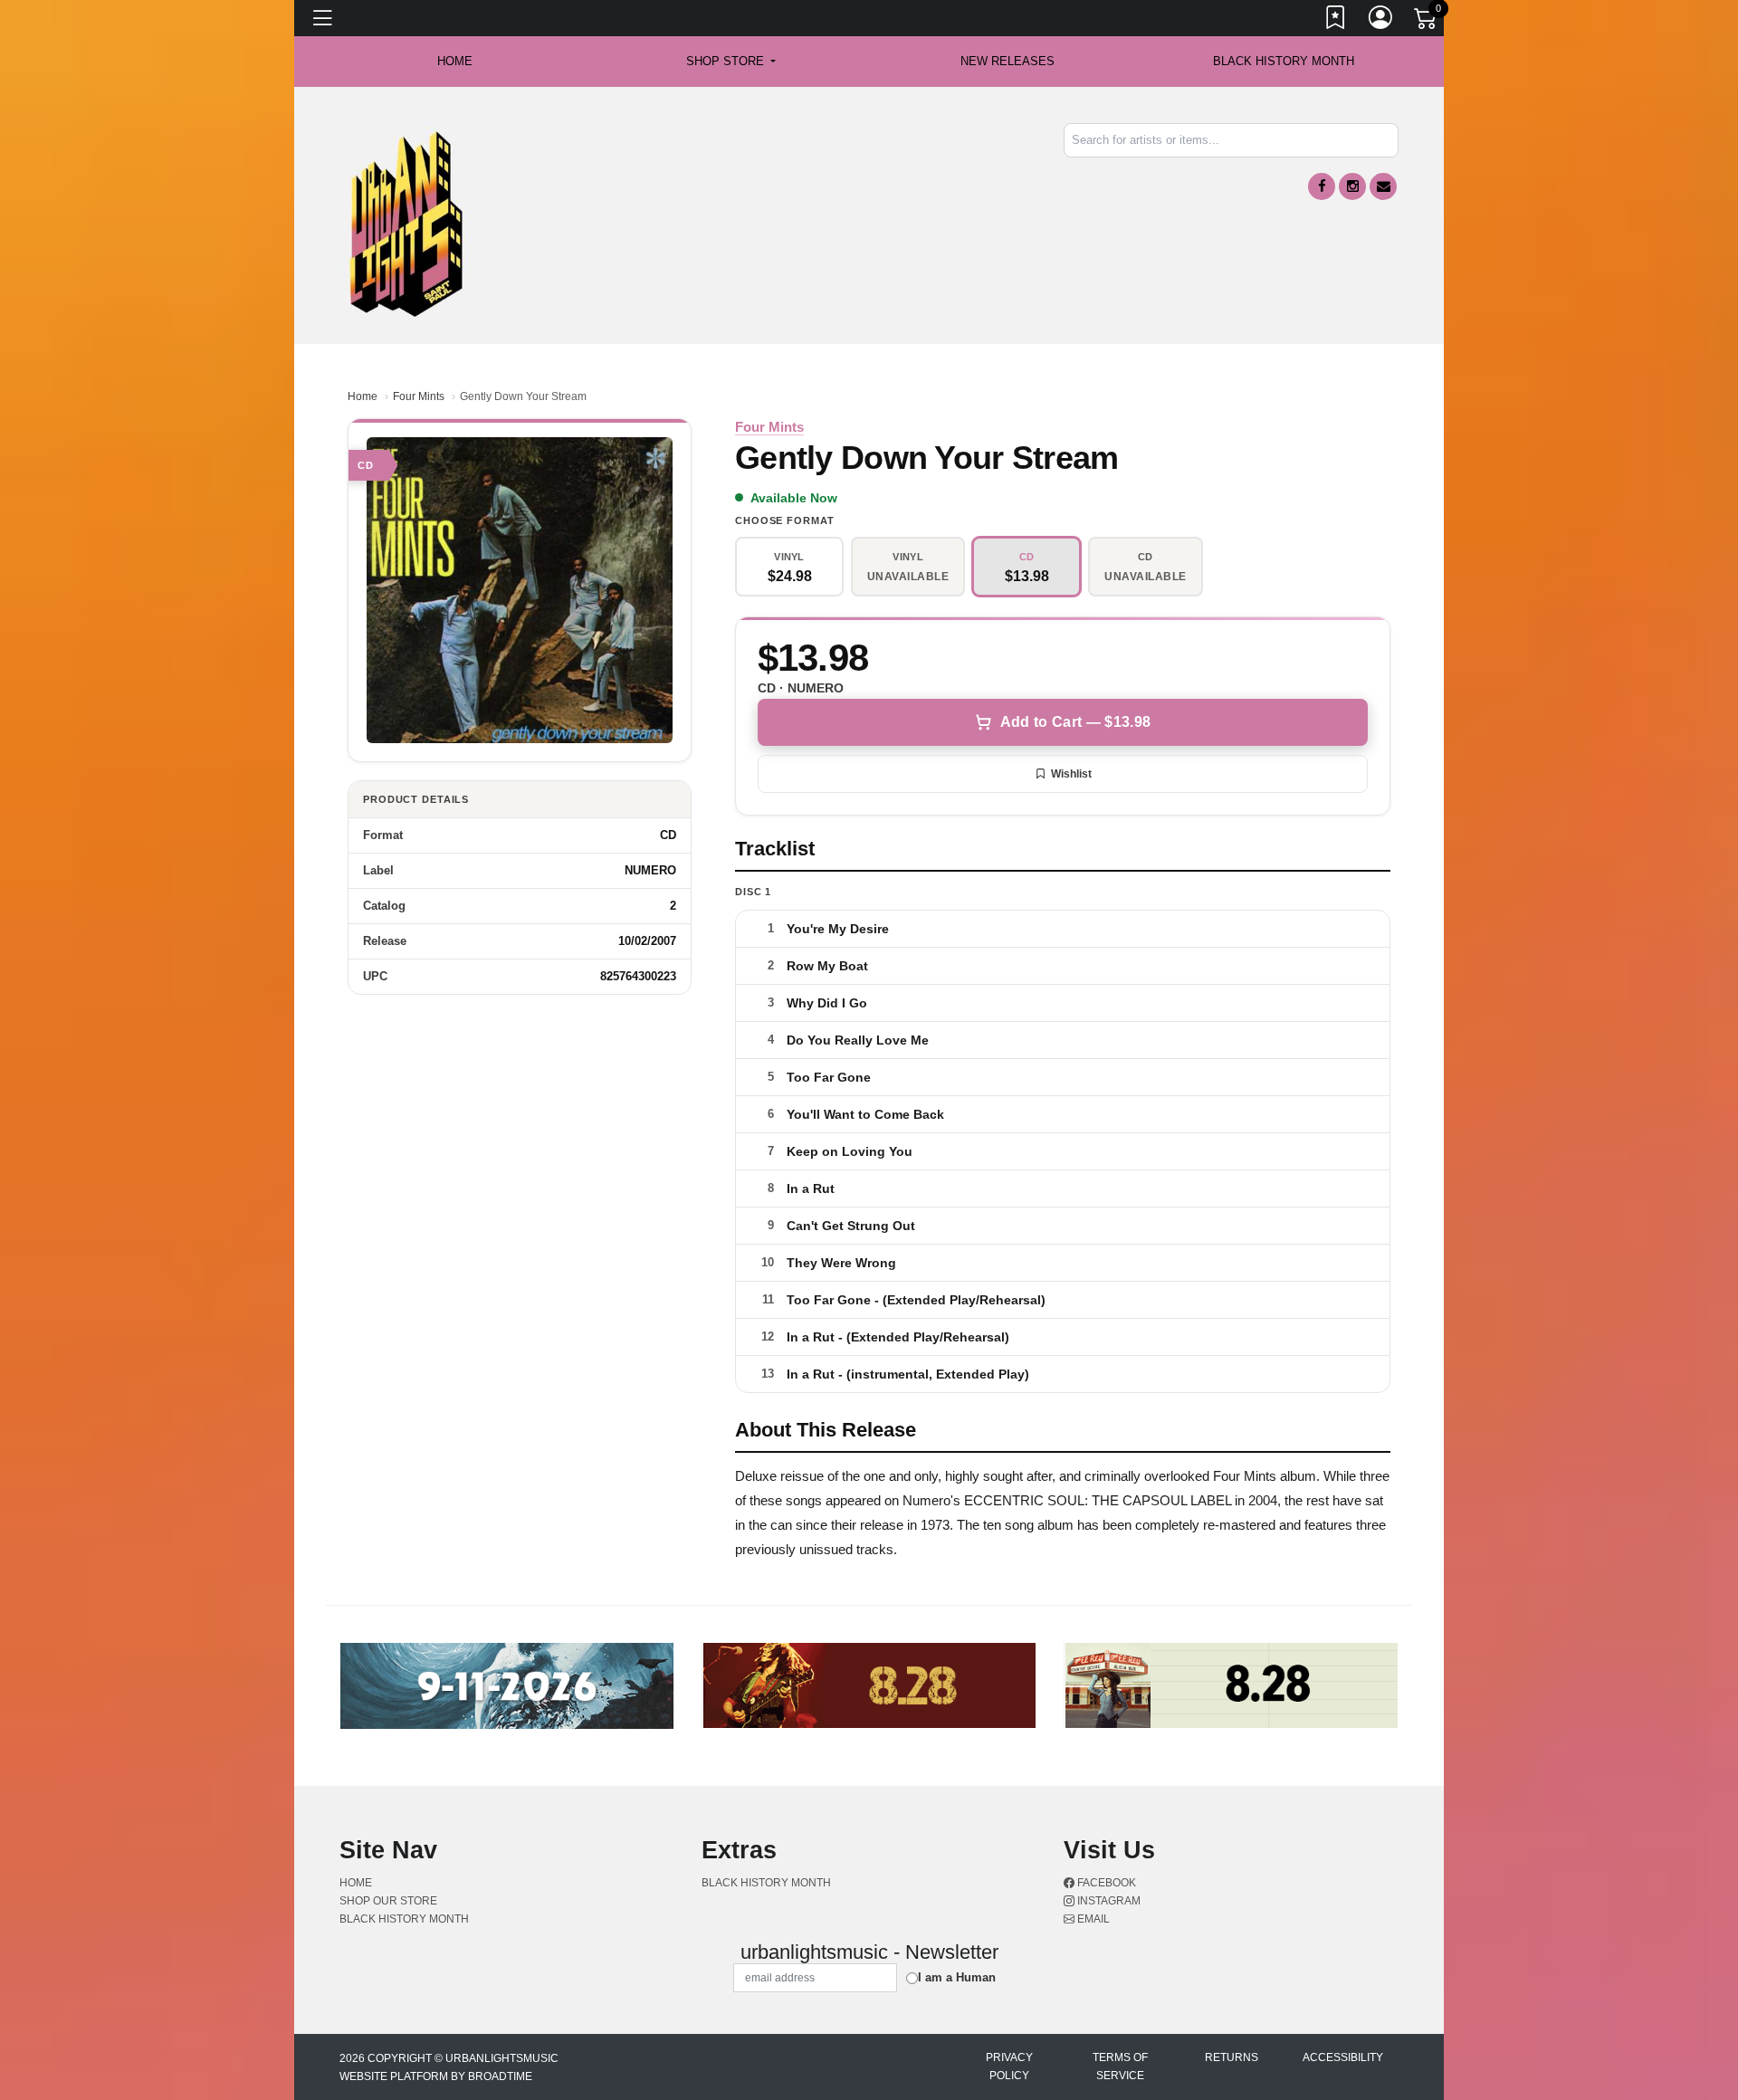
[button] (731, 62)
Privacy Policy (1009, 2067)
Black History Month (1284, 61)
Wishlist (1071, 774)
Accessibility (1343, 2057)
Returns (1232, 2057)
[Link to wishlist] (1336, 21)
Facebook (1105, 1883)
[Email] (1383, 186)
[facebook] (1322, 186)
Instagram (1108, 1901)
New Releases (1007, 61)
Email (1092, 1919)
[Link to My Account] (1381, 21)
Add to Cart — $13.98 (1075, 722)
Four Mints (419, 396)
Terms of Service (1120, 2067)
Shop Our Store (388, 1901)
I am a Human (957, 1977)
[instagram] (1352, 186)
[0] (1427, 22)
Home (363, 396)
